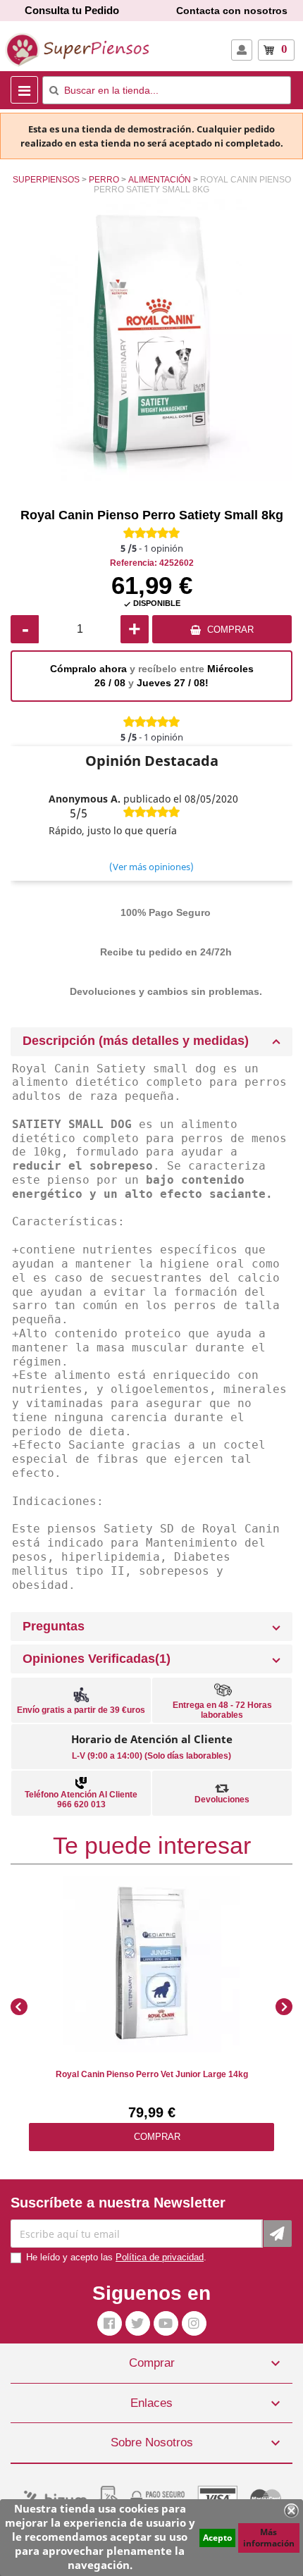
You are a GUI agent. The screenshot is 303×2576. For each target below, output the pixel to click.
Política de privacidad (160, 2257)
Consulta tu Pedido (72, 10)
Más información (269, 2538)
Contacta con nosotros (232, 11)
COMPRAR (230, 630)
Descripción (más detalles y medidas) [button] (136, 1041)
